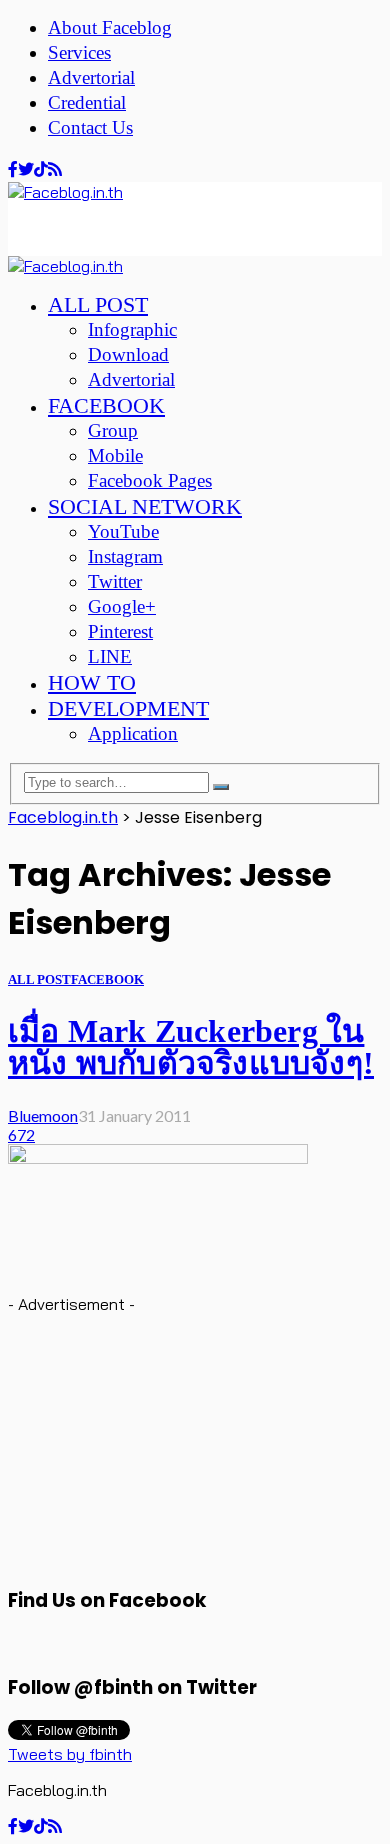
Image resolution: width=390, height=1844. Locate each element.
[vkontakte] (41, 169)
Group (113, 430)
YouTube (123, 531)
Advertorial (91, 77)
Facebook (106, 405)
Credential (87, 102)
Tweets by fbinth (70, 1754)
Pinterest (120, 631)
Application (133, 733)
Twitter (115, 581)
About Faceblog (110, 27)
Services (79, 52)
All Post (98, 304)
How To (92, 682)
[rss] (55, 169)
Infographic (132, 329)
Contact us (90, 127)
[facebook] (13, 169)
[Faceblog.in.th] (65, 192)
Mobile (115, 455)
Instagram (125, 556)
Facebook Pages (150, 480)
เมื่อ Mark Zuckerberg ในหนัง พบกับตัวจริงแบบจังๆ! (191, 1047)
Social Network (145, 506)
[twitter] (26, 169)
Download (128, 354)
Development (128, 708)
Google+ (122, 606)
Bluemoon (43, 1115)
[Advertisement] (168, 227)
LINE (110, 656)
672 (21, 1134)
